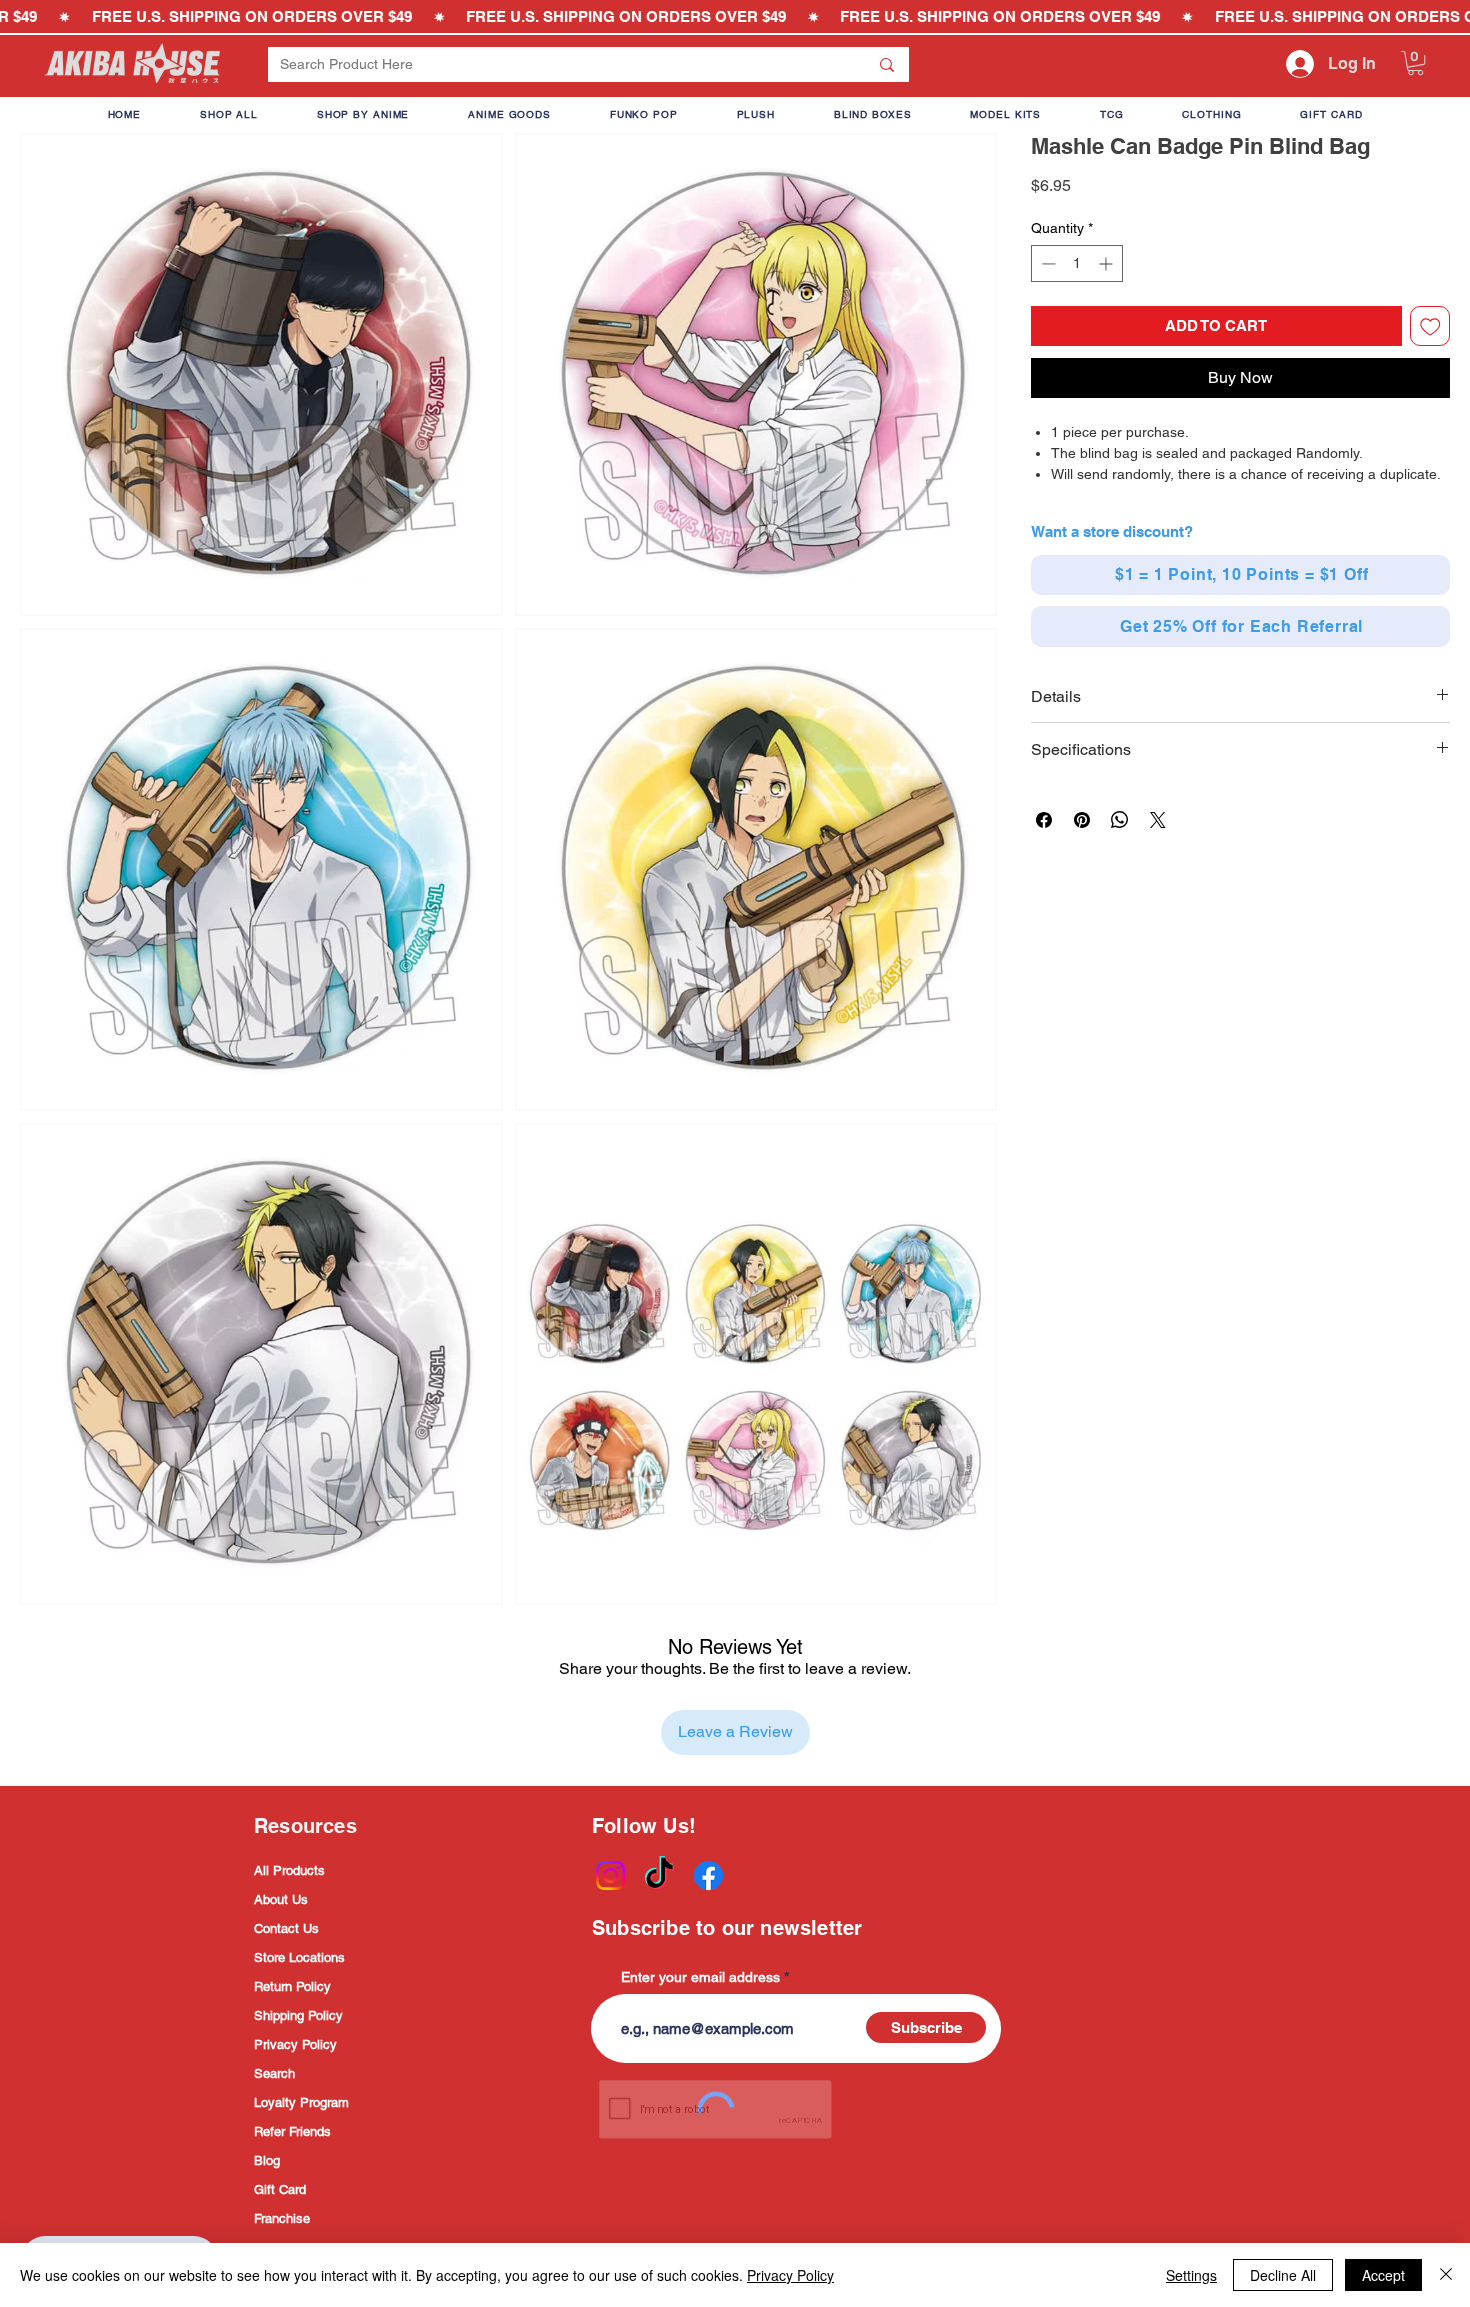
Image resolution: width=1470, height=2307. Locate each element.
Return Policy (292, 1986)
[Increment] (1107, 263)
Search (274, 2073)
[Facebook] (708, 1875)
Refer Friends (292, 2131)
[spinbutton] (1077, 263)
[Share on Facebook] (1044, 820)
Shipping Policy (298, 2015)
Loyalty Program (301, 2102)
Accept (1383, 2275)
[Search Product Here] (887, 64)
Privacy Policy (295, 2044)
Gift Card (280, 2189)
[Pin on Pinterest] (1082, 820)
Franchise (282, 2218)
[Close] (1446, 2275)
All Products (289, 1870)
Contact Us (286, 1928)
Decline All (1283, 2275)
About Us (281, 1899)
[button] (1415, 63)
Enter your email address (700, 1977)
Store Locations (299, 1957)
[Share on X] (1158, 820)
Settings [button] (1191, 2275)
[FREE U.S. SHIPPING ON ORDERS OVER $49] (735, 17)
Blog (267, 2160)
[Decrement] (1046, 263)
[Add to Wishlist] (1430, 326)
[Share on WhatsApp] (1120, 820)
